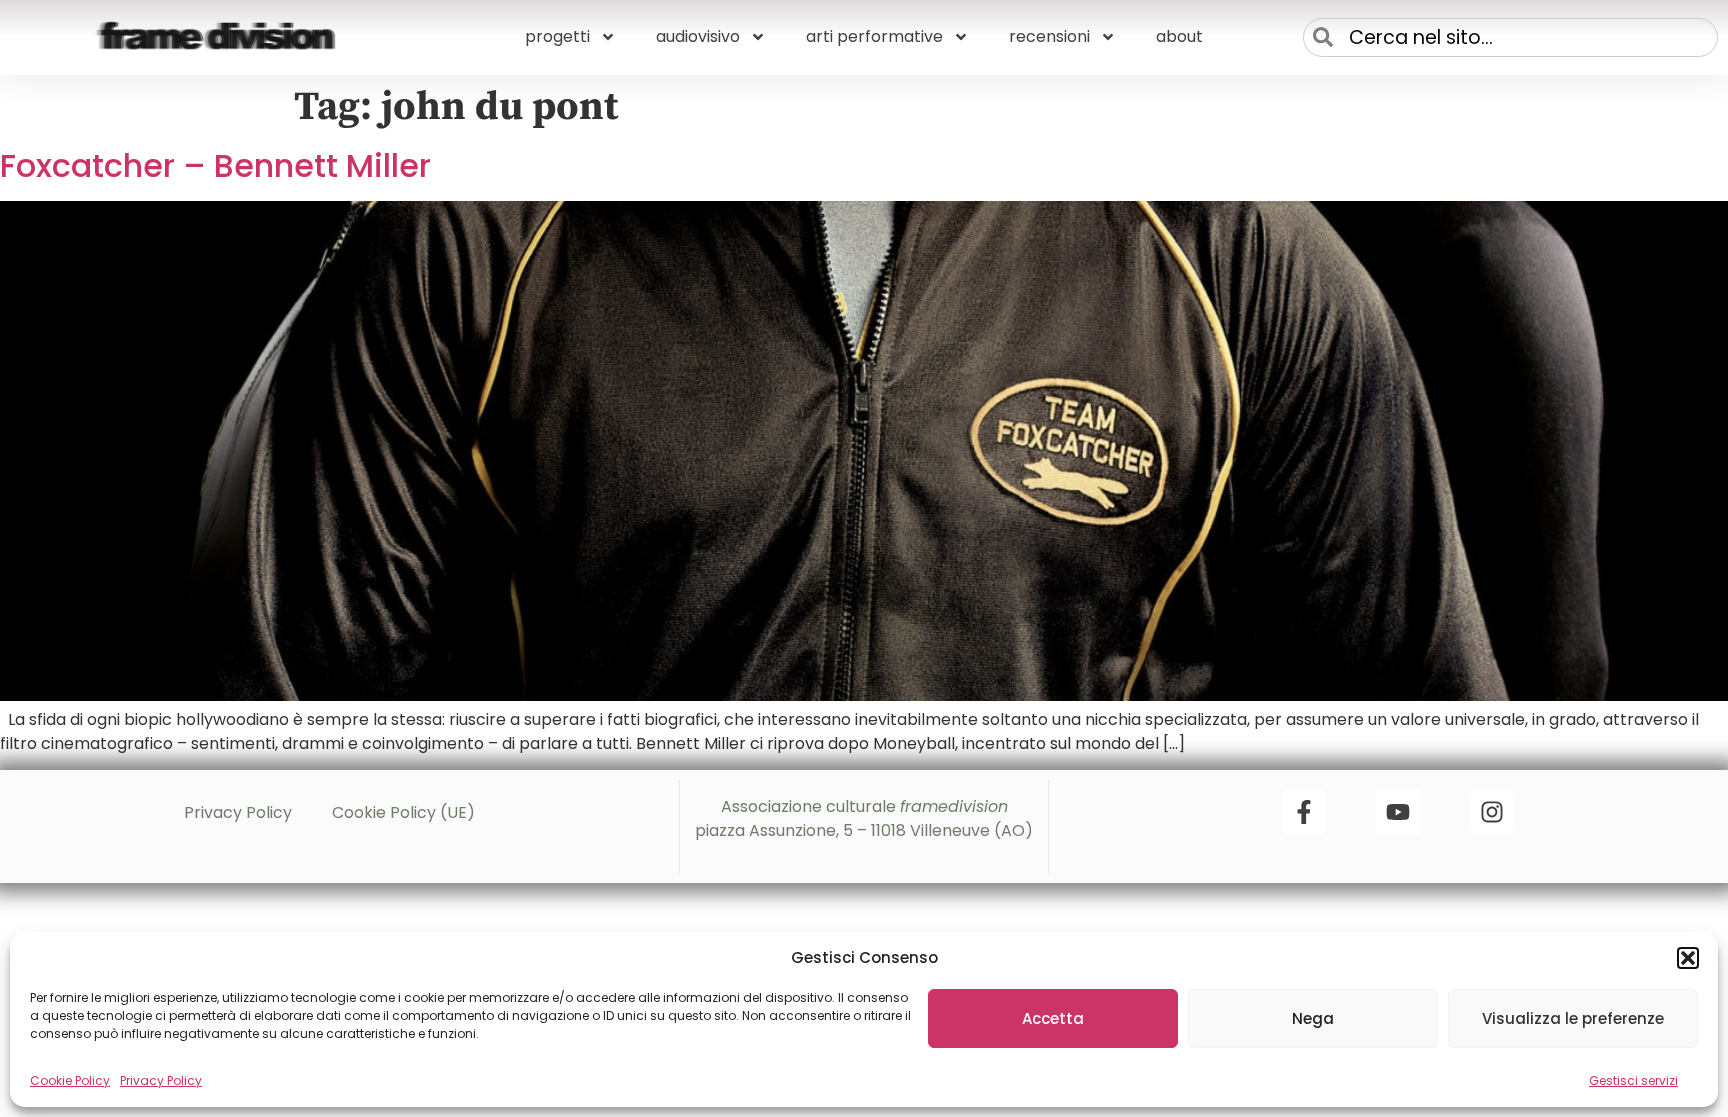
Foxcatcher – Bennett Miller (215, 165)
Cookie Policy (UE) (403, 812)
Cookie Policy (70, 1080)
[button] (1688, 958)
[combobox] (1510, 37)
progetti (557, 36)
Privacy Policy (161, 1080)
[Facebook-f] (1304, 812)
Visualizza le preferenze (1573, 1018)
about (1179, 36)
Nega (1313, 1018)
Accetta (1053, 1018)
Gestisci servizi (1633, 1080)
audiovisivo (698, 36)
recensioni (1049, 36)
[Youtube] (1398, 812)
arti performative (874, 36)
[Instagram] (1492, 812)
